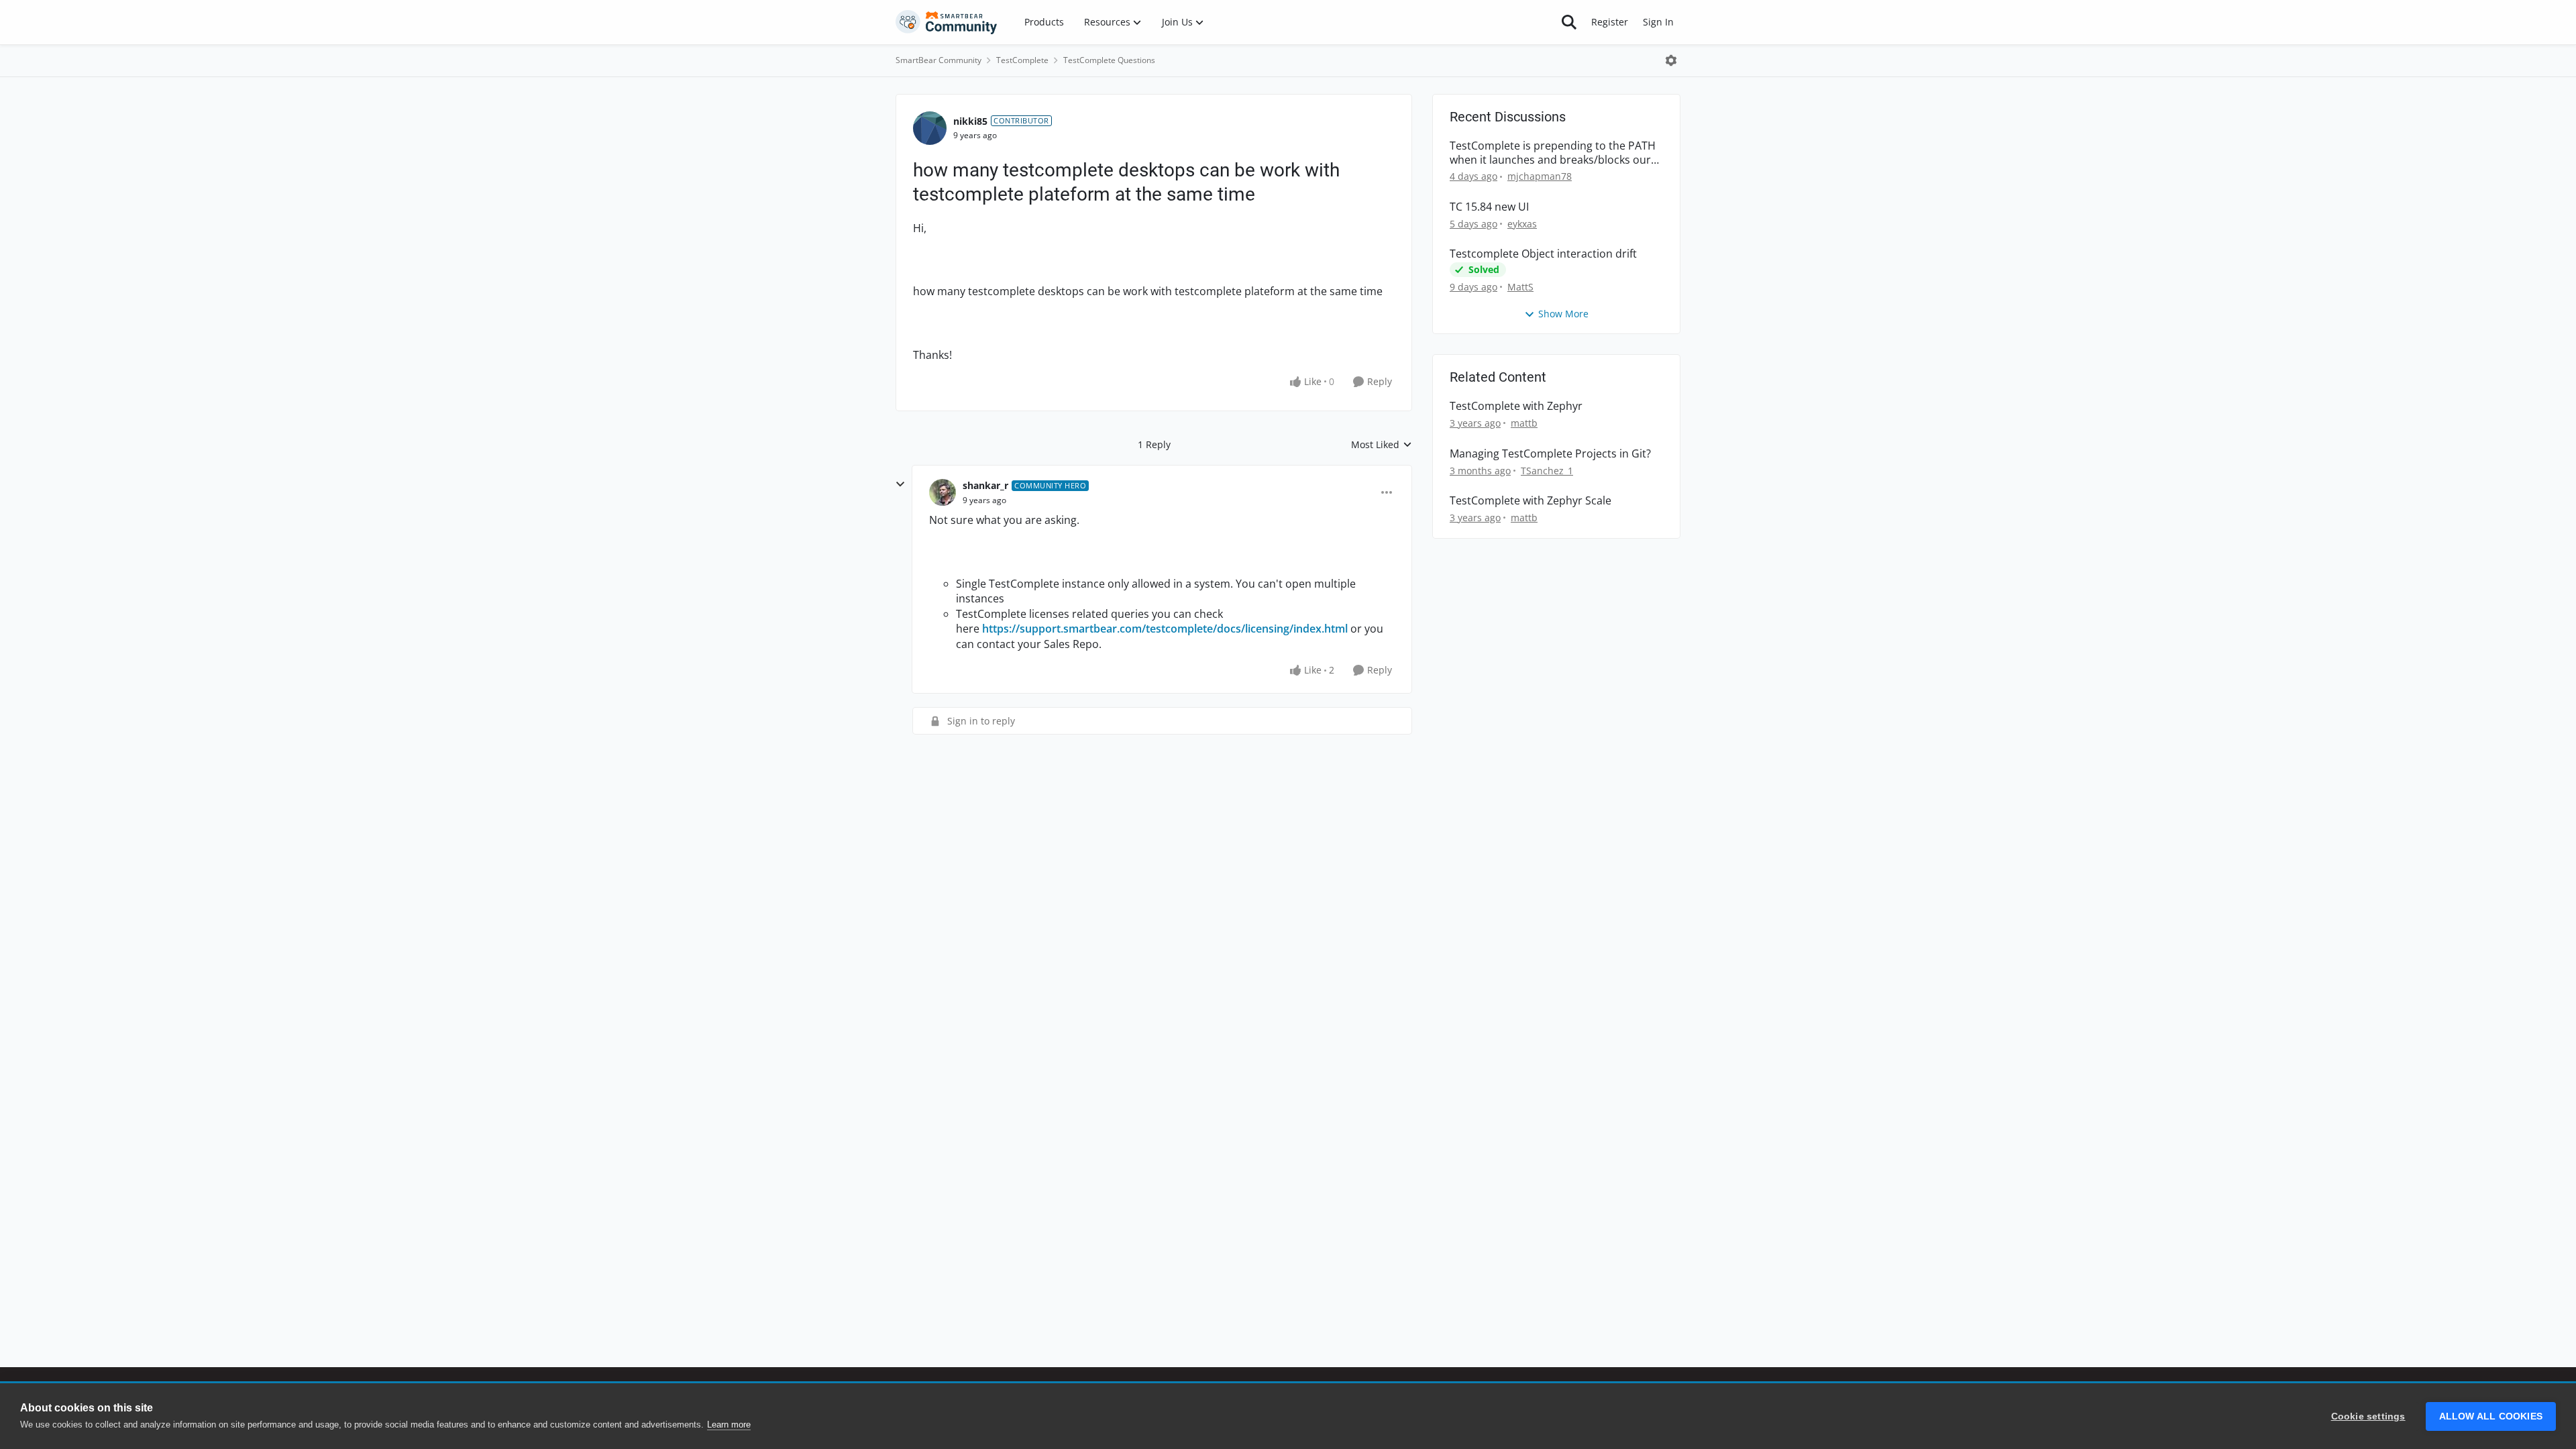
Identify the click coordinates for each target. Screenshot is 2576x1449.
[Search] (1569, 22)
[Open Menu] (1671, 60)
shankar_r (985, 485)
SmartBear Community (938, 60)
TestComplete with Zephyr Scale (1531, 501)
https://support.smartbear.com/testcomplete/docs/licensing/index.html (1165, 629)
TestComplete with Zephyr (1516, 406)
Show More (1563, 314)
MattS (1520, 287)
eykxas (1522, 224)
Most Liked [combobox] (1382, 445)
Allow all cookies (2491, 1416)
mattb (1524, 423)
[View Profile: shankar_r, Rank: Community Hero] (943, 492)
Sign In (1658, 22)
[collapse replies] (900, 484)
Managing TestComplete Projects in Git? (1550, 454)
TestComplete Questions (1109, 60)
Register (1610, 22)
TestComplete (1022, 60)
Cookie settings (2368, 1416)
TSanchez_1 (1547, 471)
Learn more (729, 1425)
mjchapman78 (1540, 176)
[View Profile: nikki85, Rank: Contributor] (930, 128)
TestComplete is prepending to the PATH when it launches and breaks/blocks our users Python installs (1553, 153)
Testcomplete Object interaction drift (1543, 254)
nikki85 (970, 121)
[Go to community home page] (947, 22)
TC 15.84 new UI (1489, 207)
